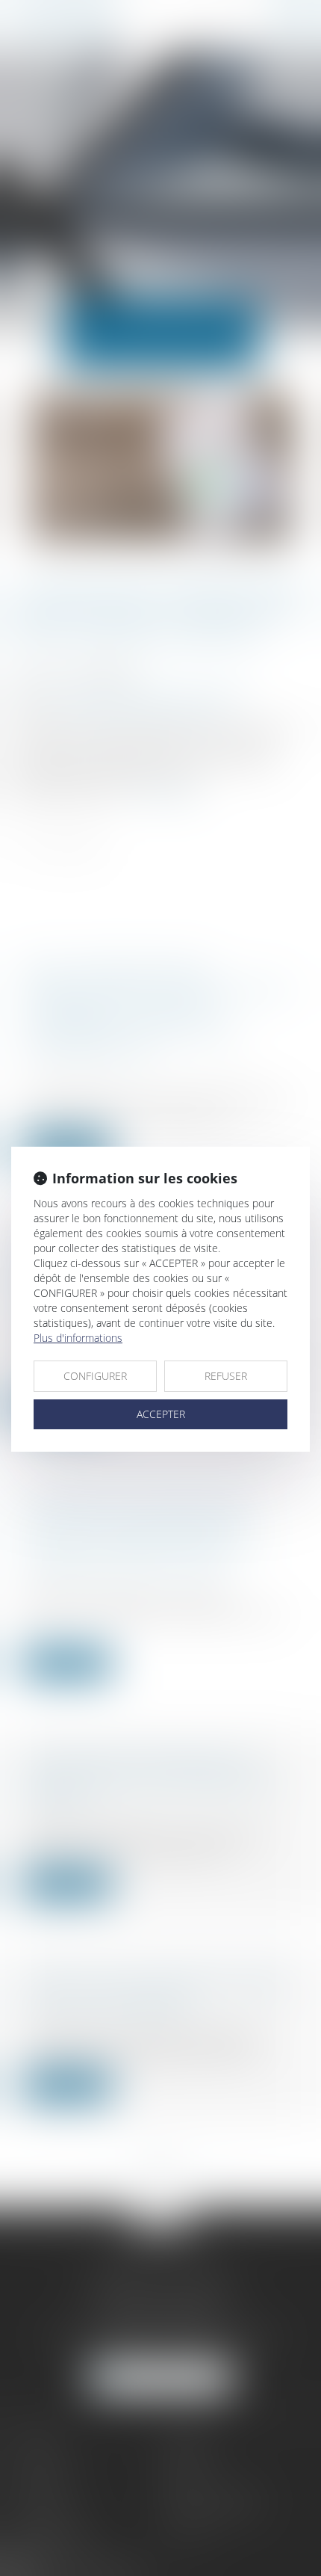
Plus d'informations (78, 1338)
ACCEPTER (161, 1414)
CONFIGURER (95, 1376)
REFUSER (226, 1376)
